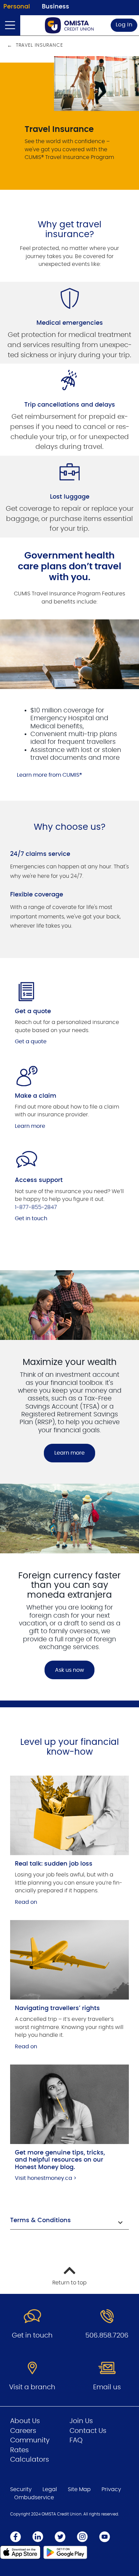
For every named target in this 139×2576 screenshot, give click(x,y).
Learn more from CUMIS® (49, 775)
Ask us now (69, 1670)
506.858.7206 (107, 2335)
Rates (19, 2450)
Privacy (111, 2489)
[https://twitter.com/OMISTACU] (60, 2537)
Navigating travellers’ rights (57, 2008)
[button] (69, 2221)
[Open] (10, 25)
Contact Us (88, 2431)
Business (55, 7)
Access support (39, 1180)
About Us (25, 2421)
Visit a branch (32, 2387)
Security (21, 2489)
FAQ (76, 2440)
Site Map (79, 2489)
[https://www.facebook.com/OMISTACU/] (16, 2537)
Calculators (30, 2460)
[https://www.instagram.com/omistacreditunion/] (82, 2537)
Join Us (81, 2421)
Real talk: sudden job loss (54, 1864)
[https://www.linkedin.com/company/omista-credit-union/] (38, 2537)
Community (30, 2440)
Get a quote (33, 1011)
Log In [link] (124, 25)
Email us (107, 2387)
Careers (23, 2431)
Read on (26, 1902)
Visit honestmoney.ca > (46, 2178)
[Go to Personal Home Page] (69, 25)
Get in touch (31, 1218)
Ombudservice (34, 2498)
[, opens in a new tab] (69, 1815)
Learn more (30, 1126)
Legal (50, 2489)
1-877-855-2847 (36, 1207)
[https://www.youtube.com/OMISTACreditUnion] (105, 2537)
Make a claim (36, 1096)
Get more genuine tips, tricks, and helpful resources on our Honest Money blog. (60, 2160)
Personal (17, 7)
